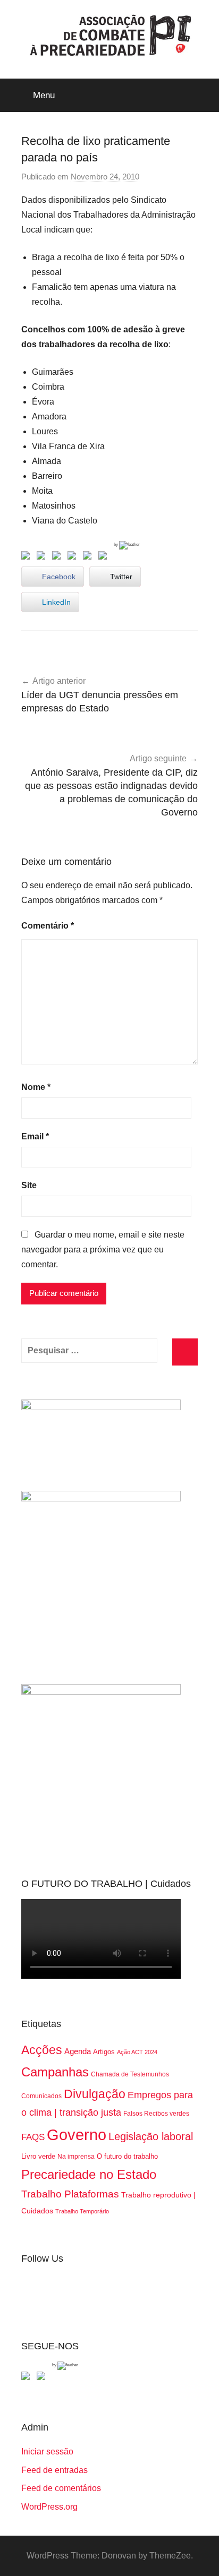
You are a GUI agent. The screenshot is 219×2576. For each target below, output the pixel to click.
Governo (77, 2135)
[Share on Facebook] (28, 557)
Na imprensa (76, 2157)
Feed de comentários (61, 2488)
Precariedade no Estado (89, 2174)
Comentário (48, 926)
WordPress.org (49, 2507)
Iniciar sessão (47, 2452)
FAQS (33, 2137)
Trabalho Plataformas (70, 2194)
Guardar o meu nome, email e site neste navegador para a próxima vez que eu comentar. (103, 1250)
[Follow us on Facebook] (28, 2378)
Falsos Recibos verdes (156, 2114)
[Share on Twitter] (43, 557)
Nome (36, 1087)
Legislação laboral (151, 2136)
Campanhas (55, 2072)
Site (29, 1185)
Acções (42, 2050)
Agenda (78, 2051)
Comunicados (41, 2096)
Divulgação (95, 2094)
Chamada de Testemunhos (130, 2074)
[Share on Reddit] (58, 557)
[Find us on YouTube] (43, 2378)
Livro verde (38, 2156)
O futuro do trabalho (127, 2156)
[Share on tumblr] (89, 557)
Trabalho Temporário (82, 2211)
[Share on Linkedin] (74, 557)
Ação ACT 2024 (137, 2052)
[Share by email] (105, 557)
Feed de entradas (54, 2470)
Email (35, 1136)
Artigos (104, 2052)
